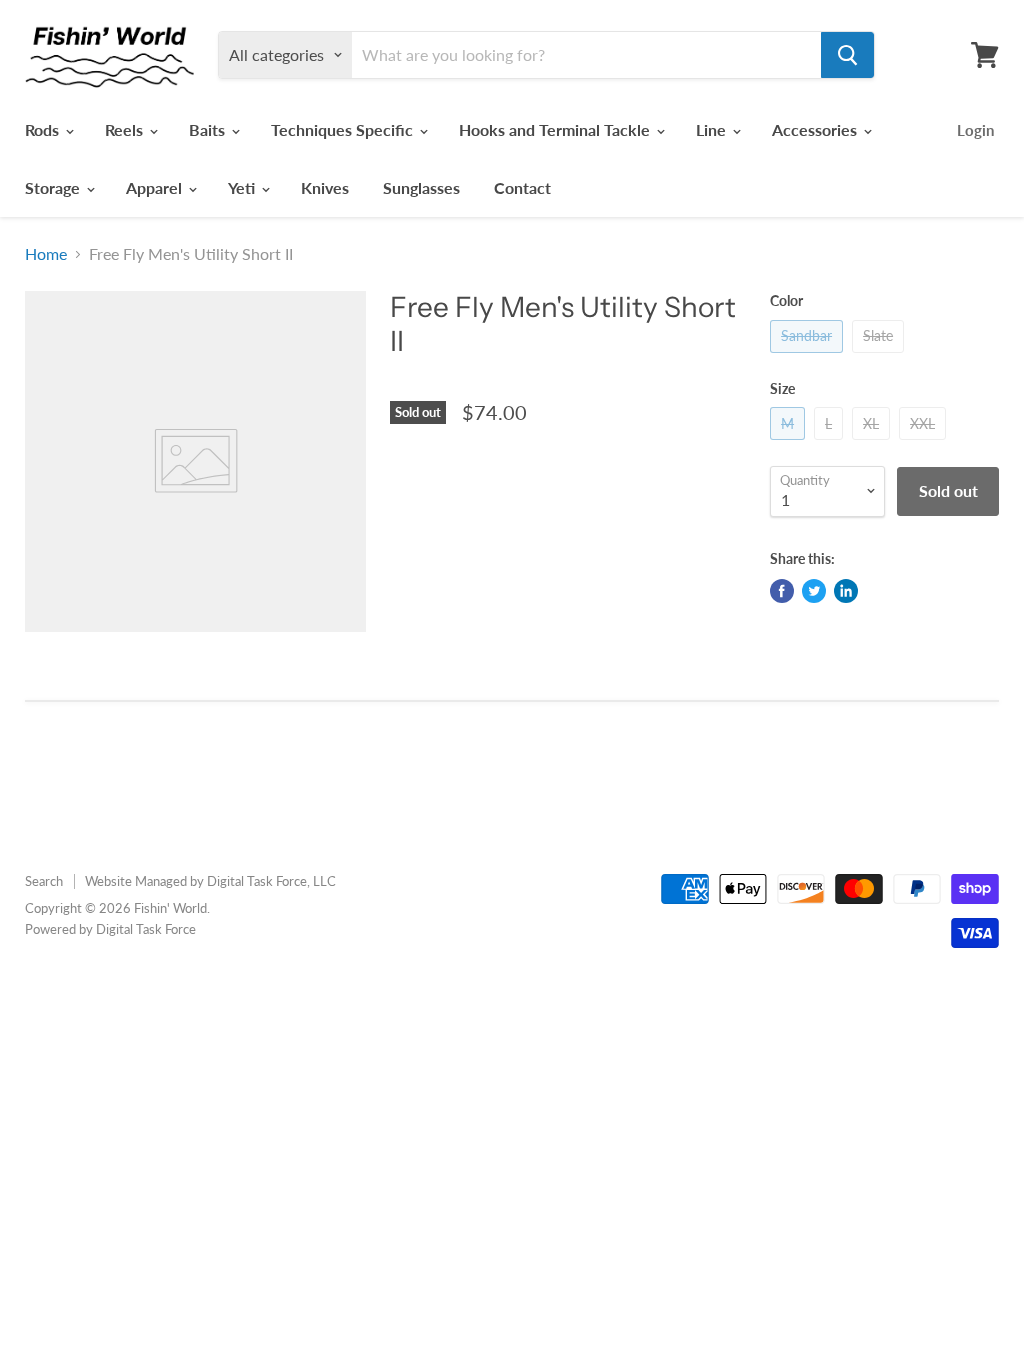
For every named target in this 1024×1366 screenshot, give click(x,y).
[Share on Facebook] (782, 591)
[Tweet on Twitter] (814, 591)
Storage (54, 187)
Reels (126, 129)
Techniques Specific (344, 129)
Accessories (816, 129)
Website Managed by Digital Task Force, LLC (210, 881)
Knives (325, 187)
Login (975, 130)
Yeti (243, 187)
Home (46, 254)
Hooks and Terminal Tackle (556, 129)
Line (713, 129)
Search (44, 881)
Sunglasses (421, 187)
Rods (44, 129)
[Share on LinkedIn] (846, 591)
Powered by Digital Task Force (110, 929)
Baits (209, 129)
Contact (522, 187)
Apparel (156, 187)
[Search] (847, 55)
